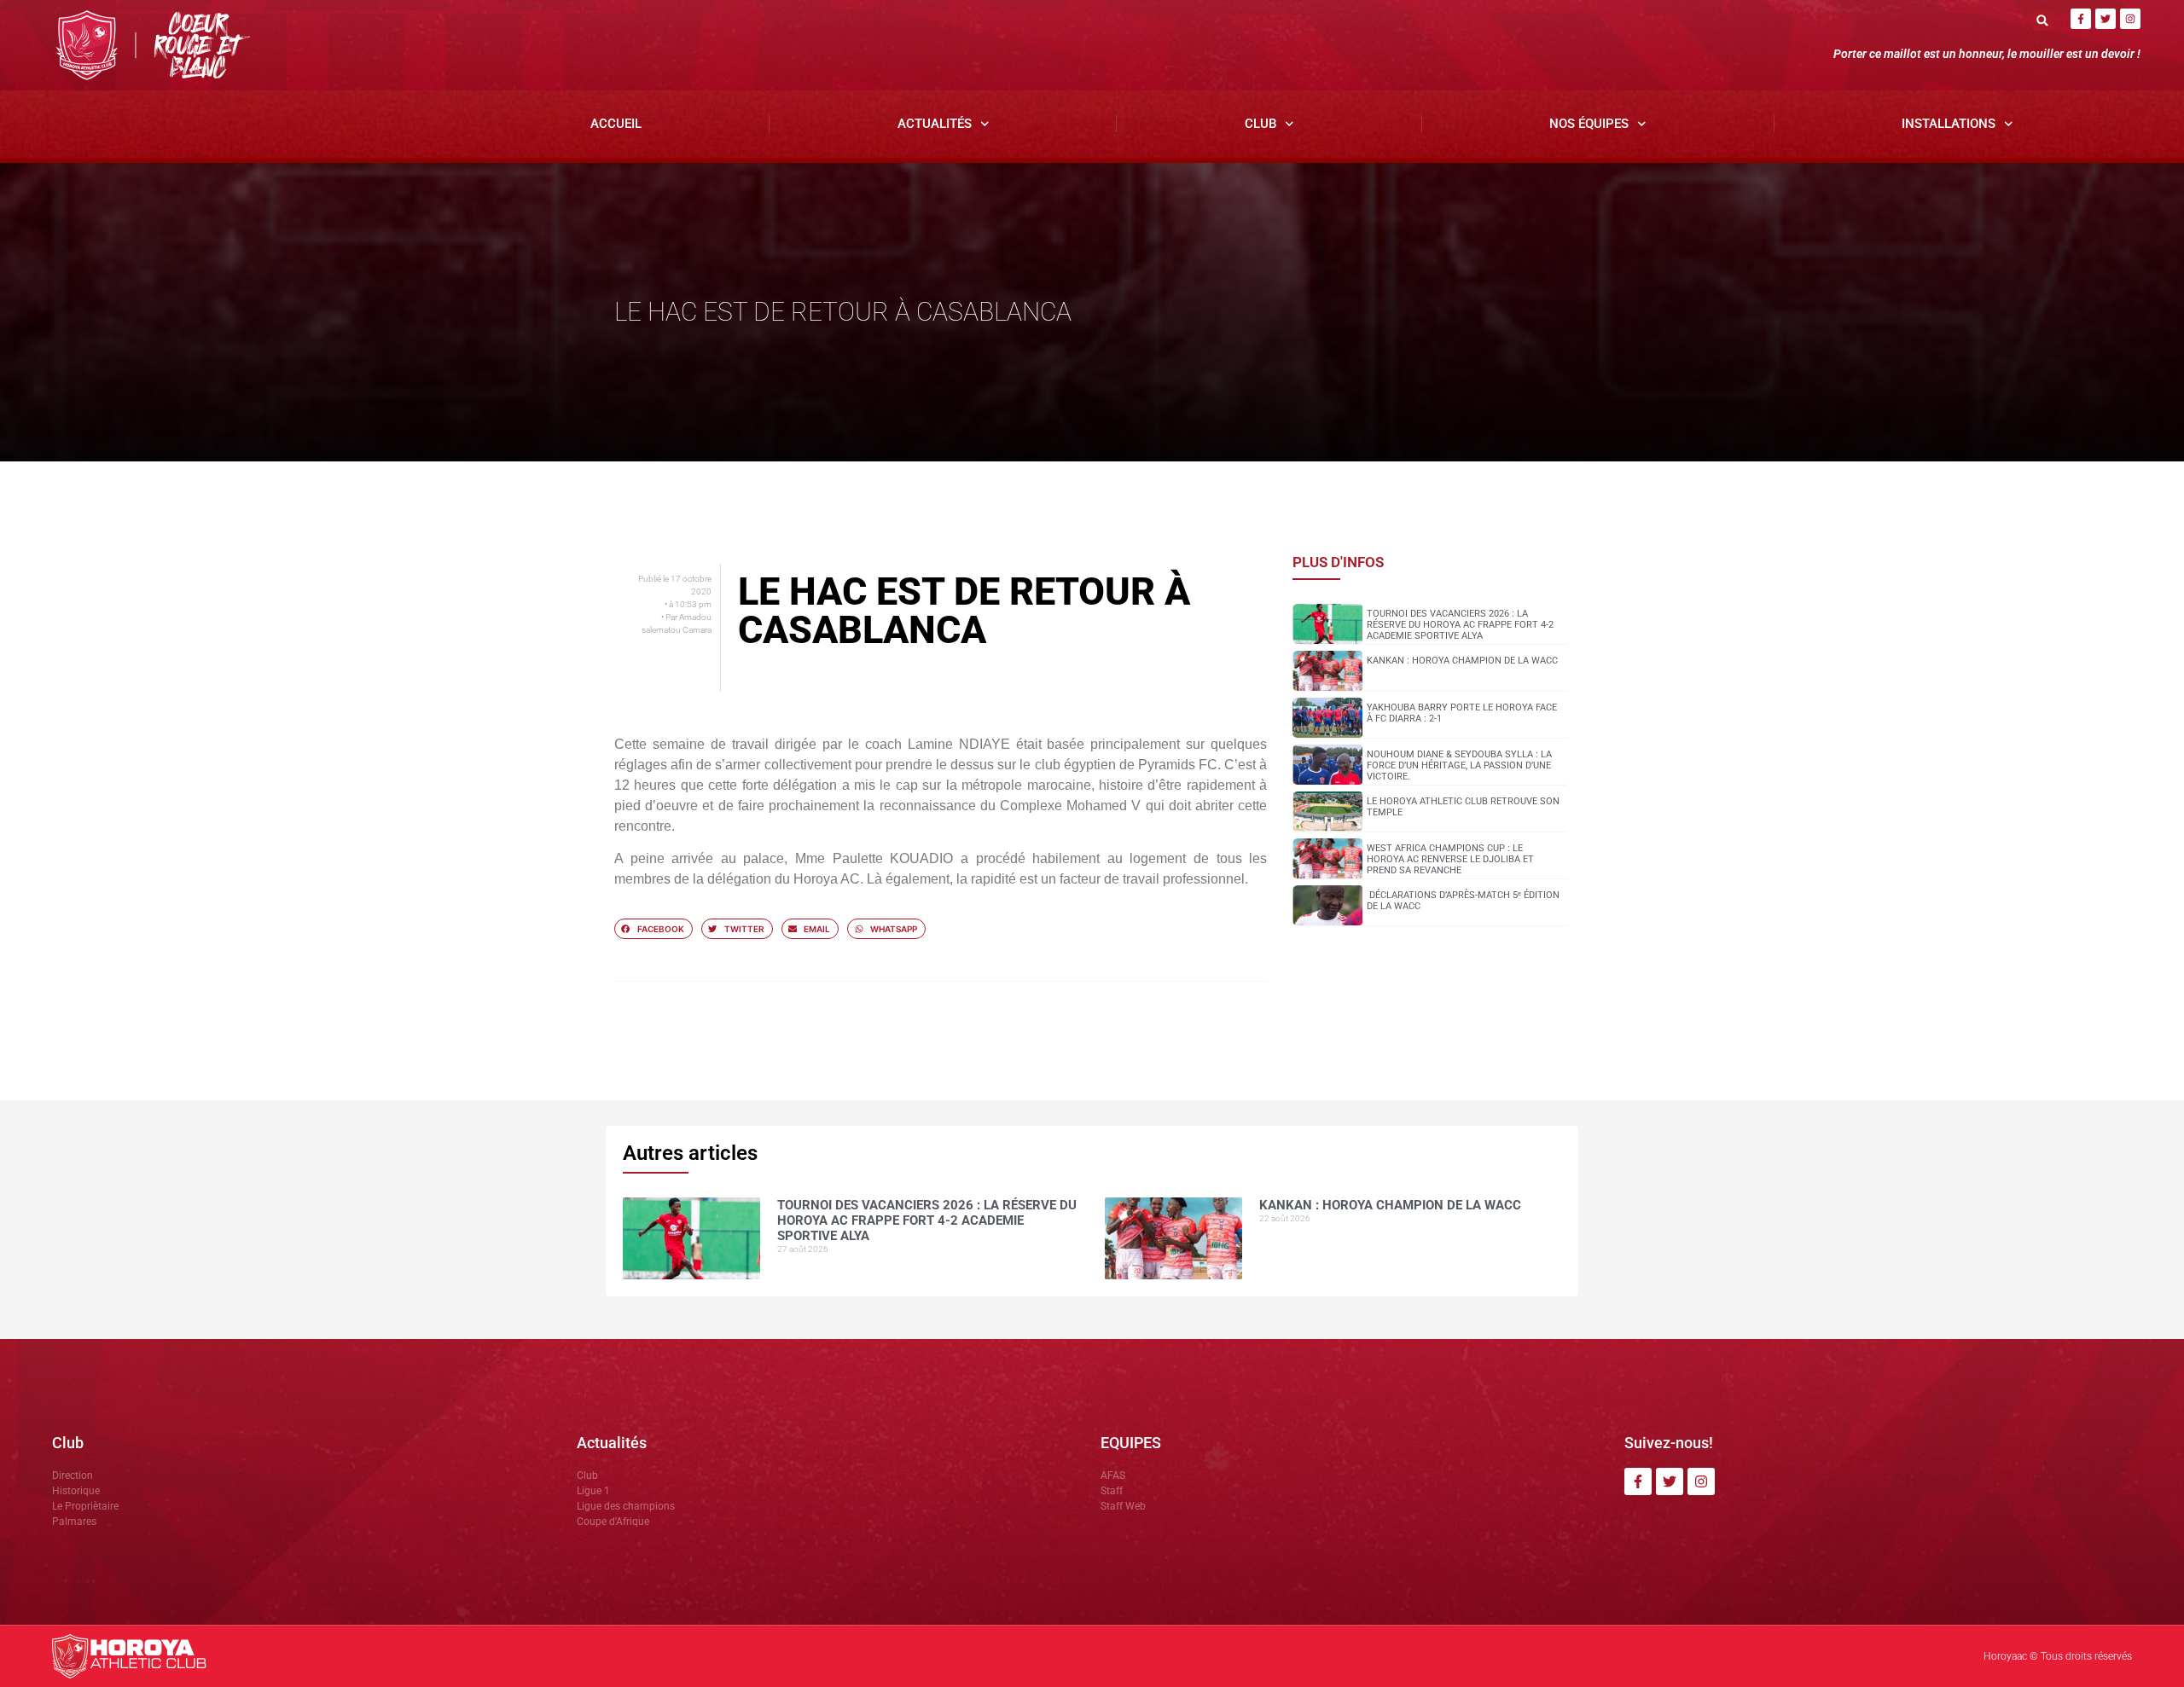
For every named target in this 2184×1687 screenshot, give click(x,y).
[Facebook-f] (2081, 19)
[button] (2043, 20)
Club (1260, 124)
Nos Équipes (1589, 124)
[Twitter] (2106, 19)
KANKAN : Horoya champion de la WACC (1462, 661)
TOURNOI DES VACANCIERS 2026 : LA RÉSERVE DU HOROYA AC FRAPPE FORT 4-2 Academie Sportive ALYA (1460, 625)
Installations (1949, 124)
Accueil (616, 124)
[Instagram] (2130, 19)
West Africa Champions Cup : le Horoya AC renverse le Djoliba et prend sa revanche (1450, 859)
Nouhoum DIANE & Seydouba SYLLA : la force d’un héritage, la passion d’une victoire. (1459, 765)
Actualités (935, 124)
